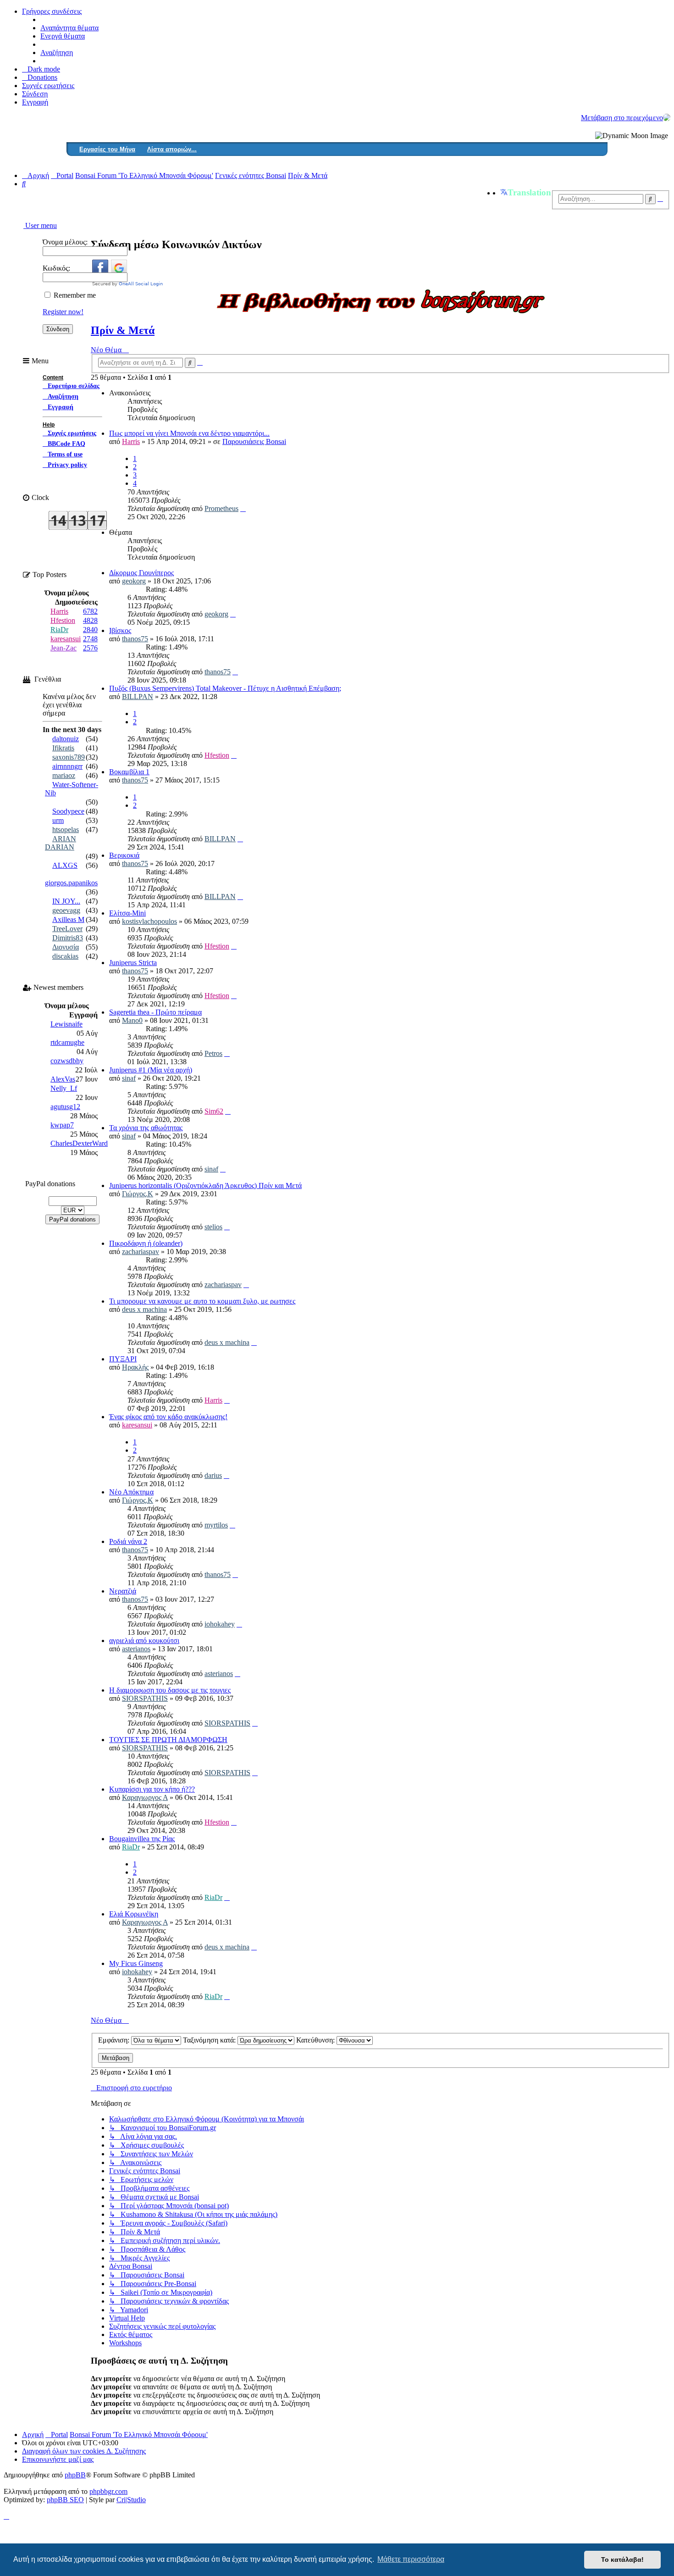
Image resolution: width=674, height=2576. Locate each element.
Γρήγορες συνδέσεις (52, 11)
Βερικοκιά (124, 855)
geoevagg (66, 910)
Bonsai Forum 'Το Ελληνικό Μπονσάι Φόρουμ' (139, 2434)
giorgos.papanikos (71, 883)
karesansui (137, 1425)
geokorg (134, 581)
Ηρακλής (135, 1367)
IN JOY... (66, 901)
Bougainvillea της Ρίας (142, 1839)
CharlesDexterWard (79, 1143)
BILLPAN (138, 697)
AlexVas (63, 1079)
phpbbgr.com (108, 2491)
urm (58, 820)
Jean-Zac (64, 648)
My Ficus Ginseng (136, 1963)
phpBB (75, 2475)
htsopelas (66, 830)
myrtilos (216, 1525)
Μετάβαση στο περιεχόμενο (622, 118)
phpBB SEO (65, 2500)
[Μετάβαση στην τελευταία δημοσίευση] (243, 508)
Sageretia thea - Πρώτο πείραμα (155, 1012)
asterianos (136, 1649)
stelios (213, 1227)
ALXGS (65, 865)
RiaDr (131, 1847)
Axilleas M (68, 919)
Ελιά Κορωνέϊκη (134, 1914)
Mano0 (132, 1020)
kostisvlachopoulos (149, 921)
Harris (131, 441)
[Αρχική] (667, 117)
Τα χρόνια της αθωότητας (146, 1128)
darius (213, 1475)
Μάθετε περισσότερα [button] (411, 2559)
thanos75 (135, 639)
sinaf (129, 1078)
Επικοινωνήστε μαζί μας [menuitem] (58, 2459)
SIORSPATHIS (145, 1698)
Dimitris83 (68, 938)
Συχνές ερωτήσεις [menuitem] (48, 86)
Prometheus (221, 508)
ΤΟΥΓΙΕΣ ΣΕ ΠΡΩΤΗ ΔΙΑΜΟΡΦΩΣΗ (168, 1740)
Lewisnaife (66, 1024)
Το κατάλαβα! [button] (622, 2559)
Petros (213, 1053)
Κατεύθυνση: (316, 2040)
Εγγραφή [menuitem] (35, 102)
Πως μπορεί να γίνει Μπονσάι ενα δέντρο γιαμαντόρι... (189, 433)
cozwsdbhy (67, 1061)
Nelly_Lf (64, 1088)
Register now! (63, 312)
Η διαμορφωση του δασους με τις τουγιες (170, 1690)
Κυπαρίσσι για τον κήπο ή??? (152, 1789)
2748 (90, 639)
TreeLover (67, 929)
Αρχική (33, 2434)
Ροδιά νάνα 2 (128, 1541)
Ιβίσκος (120, 630)
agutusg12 (65, 1107)
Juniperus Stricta (133, 963)
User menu (40, 225)
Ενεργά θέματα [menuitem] (63, 36)
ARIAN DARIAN (61, 843)
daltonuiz (66, 739)
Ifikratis (63, 748)
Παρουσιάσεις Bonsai (254, 441)
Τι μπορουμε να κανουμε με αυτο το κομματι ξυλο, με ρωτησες (202, 1301)
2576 (90, 648)
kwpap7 (62, 1125)
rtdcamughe (67, 1042)
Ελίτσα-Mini (127, 913)
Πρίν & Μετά (123, 330)
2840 (90, 630)
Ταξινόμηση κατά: (210, 2040)
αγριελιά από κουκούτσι (144, 1641)
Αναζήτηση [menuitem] (57, 53)
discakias (65, 956)
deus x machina (144, 1309)
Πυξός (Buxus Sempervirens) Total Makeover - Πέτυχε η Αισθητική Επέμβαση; (225, 688)
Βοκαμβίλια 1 (129, 772)
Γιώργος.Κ (138, 1194)
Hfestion (217, 755)
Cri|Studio (131, 2500)
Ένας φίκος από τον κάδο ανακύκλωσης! (168, 1417)
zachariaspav (141, 1252)
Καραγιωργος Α (145, 1797)
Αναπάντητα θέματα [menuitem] (69, 28)
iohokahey (220, 1624)
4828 (90, 620)
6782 (90, 611)
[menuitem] (40, 77)
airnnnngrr (67, 766)
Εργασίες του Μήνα (107, 149)
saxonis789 (69, 757)
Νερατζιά (123, 1591)
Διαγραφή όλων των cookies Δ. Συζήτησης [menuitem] (84, 2451)
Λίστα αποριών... (172, 149)
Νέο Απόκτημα (131, 1492)
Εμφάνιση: (115, 2040)
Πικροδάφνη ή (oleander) (146, 1243)
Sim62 (214, 1111)
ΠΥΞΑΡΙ (123, 1359)
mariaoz (64, 775)
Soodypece (68, 811)
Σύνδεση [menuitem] (35, 94)
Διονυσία (66, 947)
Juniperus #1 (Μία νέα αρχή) (151, 1070)
